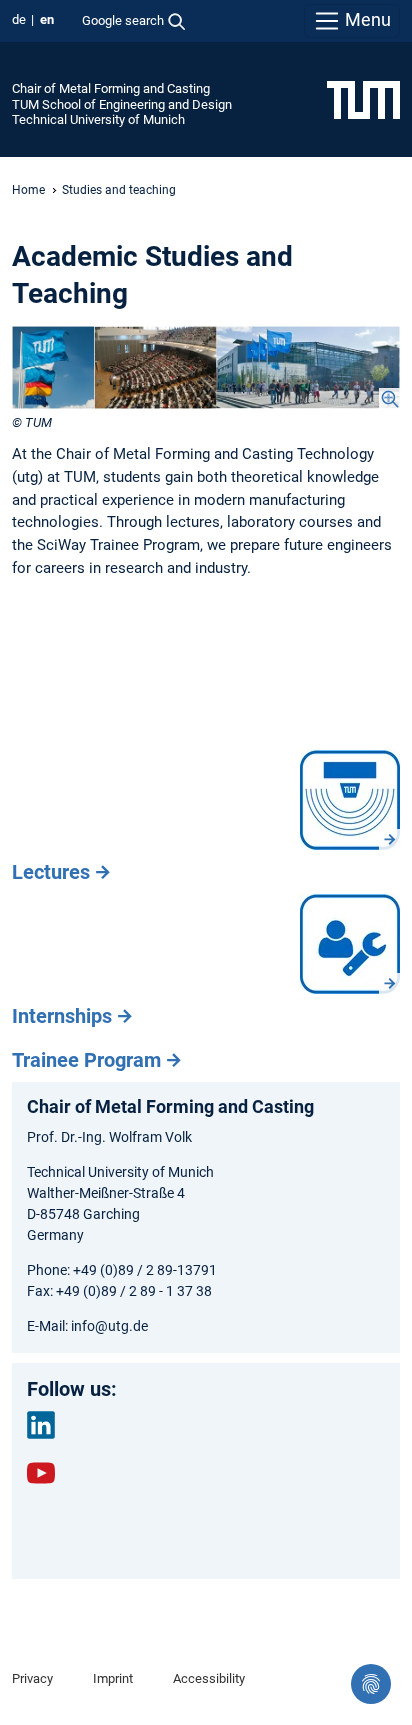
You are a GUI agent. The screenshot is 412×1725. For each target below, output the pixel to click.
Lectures (51, 872)
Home (28, 190)
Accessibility (209, 1678)
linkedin (41, 1425)
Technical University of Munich (98, 119)
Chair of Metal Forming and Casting (111, 88)
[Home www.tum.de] (363, 99)
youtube (41, 1473)
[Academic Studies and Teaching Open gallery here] (206, 367)
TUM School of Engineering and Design (122, 104)
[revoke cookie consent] (371, 1684)
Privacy (32, 1678)
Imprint (113, 1678)
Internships (62, 1016)
